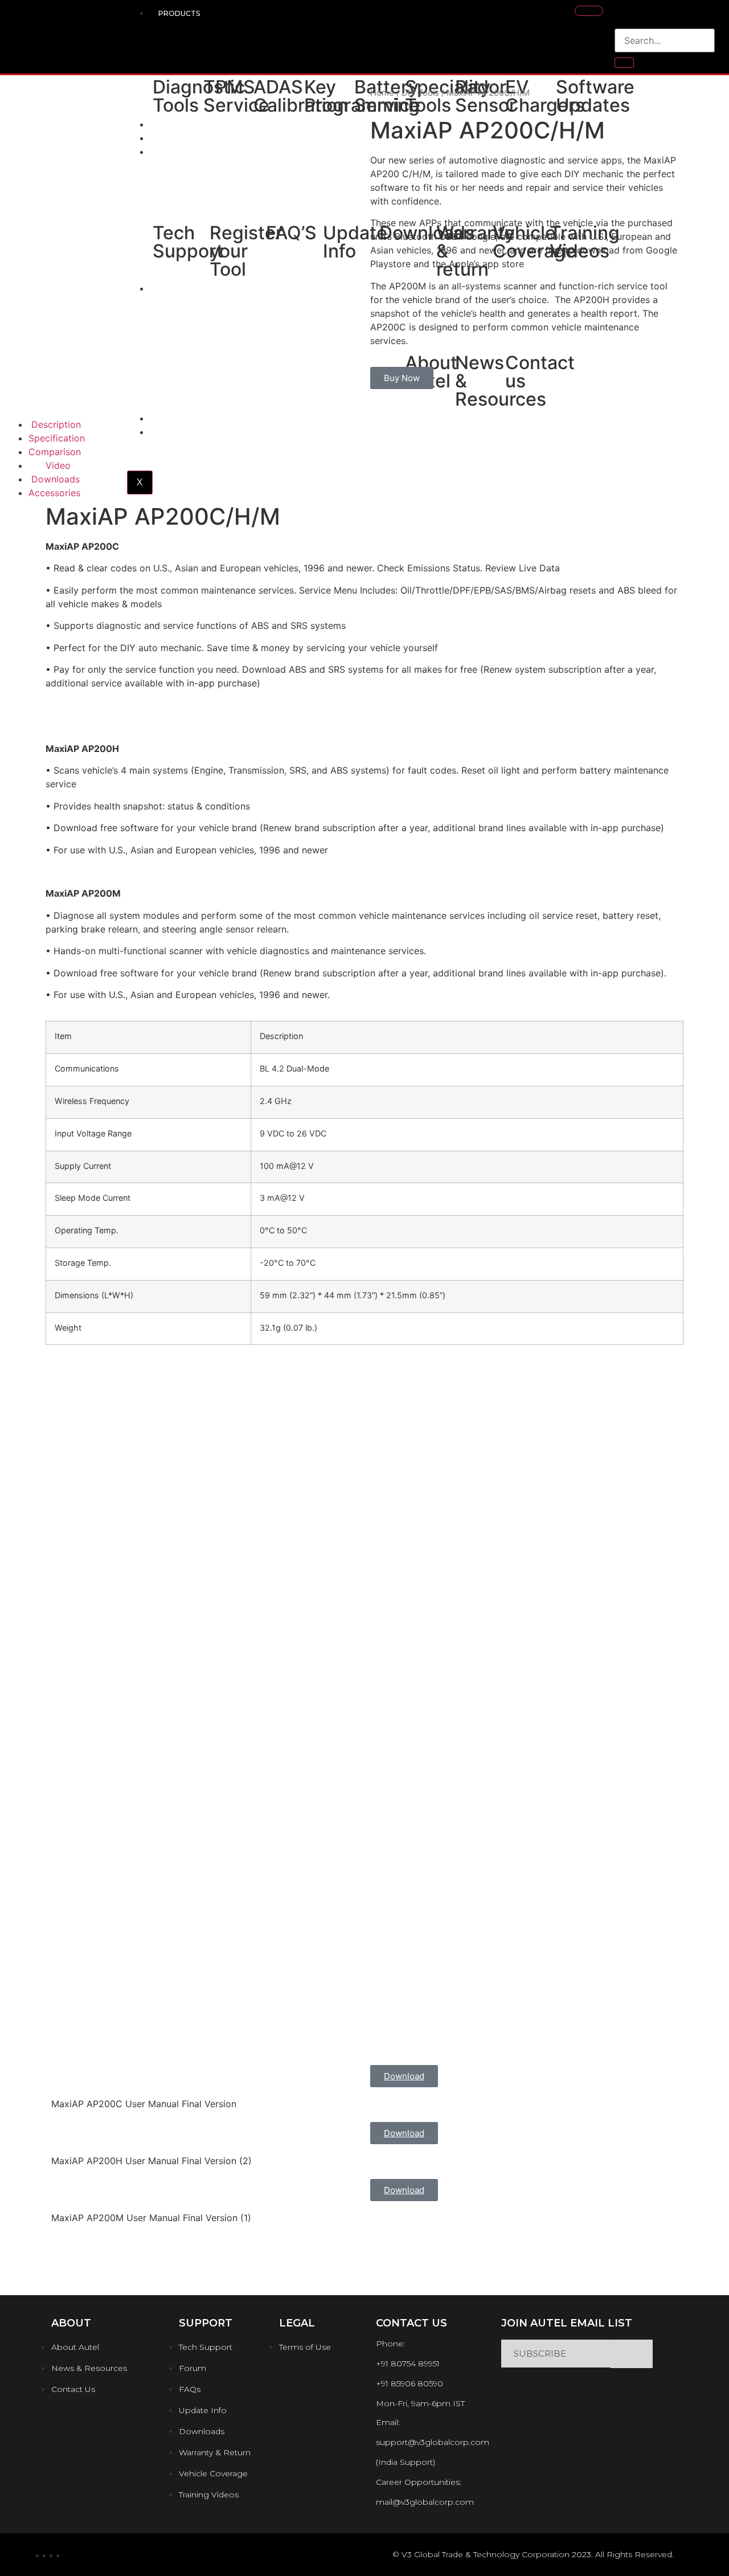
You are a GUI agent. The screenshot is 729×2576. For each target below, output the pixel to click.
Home (382, 93)
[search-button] (624, 63)
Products (179, 13)
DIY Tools (420, 93)
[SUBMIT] (631, 2354)
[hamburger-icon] (589, 11)
